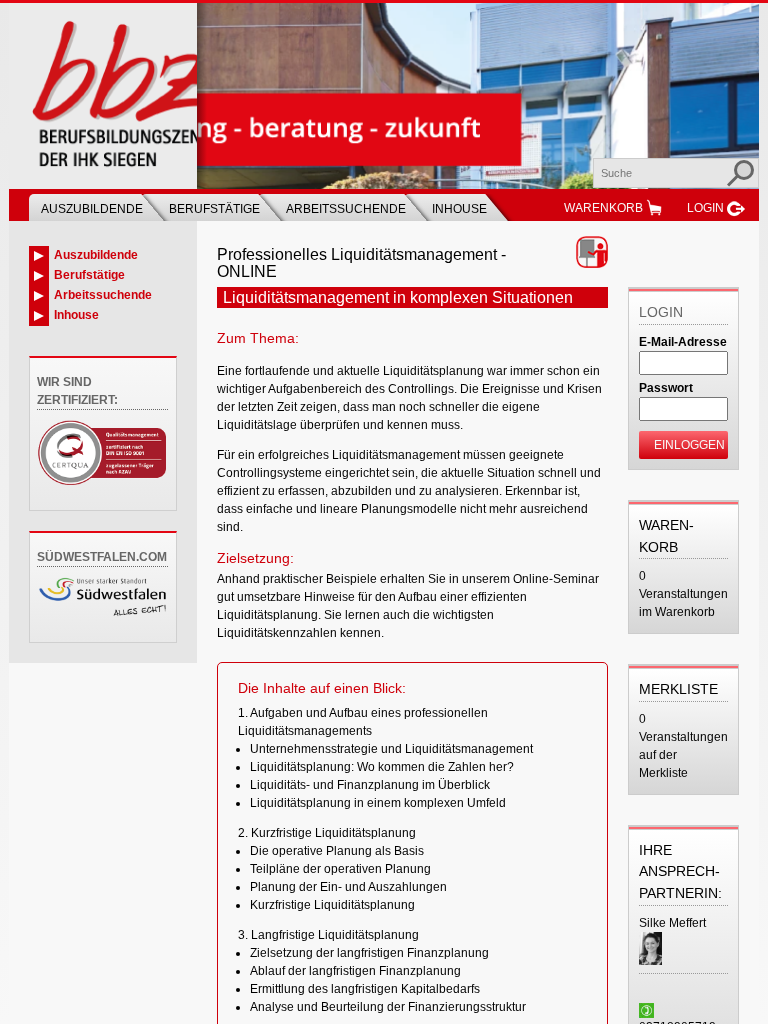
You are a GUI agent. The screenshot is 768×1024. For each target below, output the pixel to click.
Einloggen (689, 445)
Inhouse (459, 209)
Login (705, 208)
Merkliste (678, 689)
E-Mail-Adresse (683, 342)
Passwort (666, 388)
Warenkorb (603, 208)
